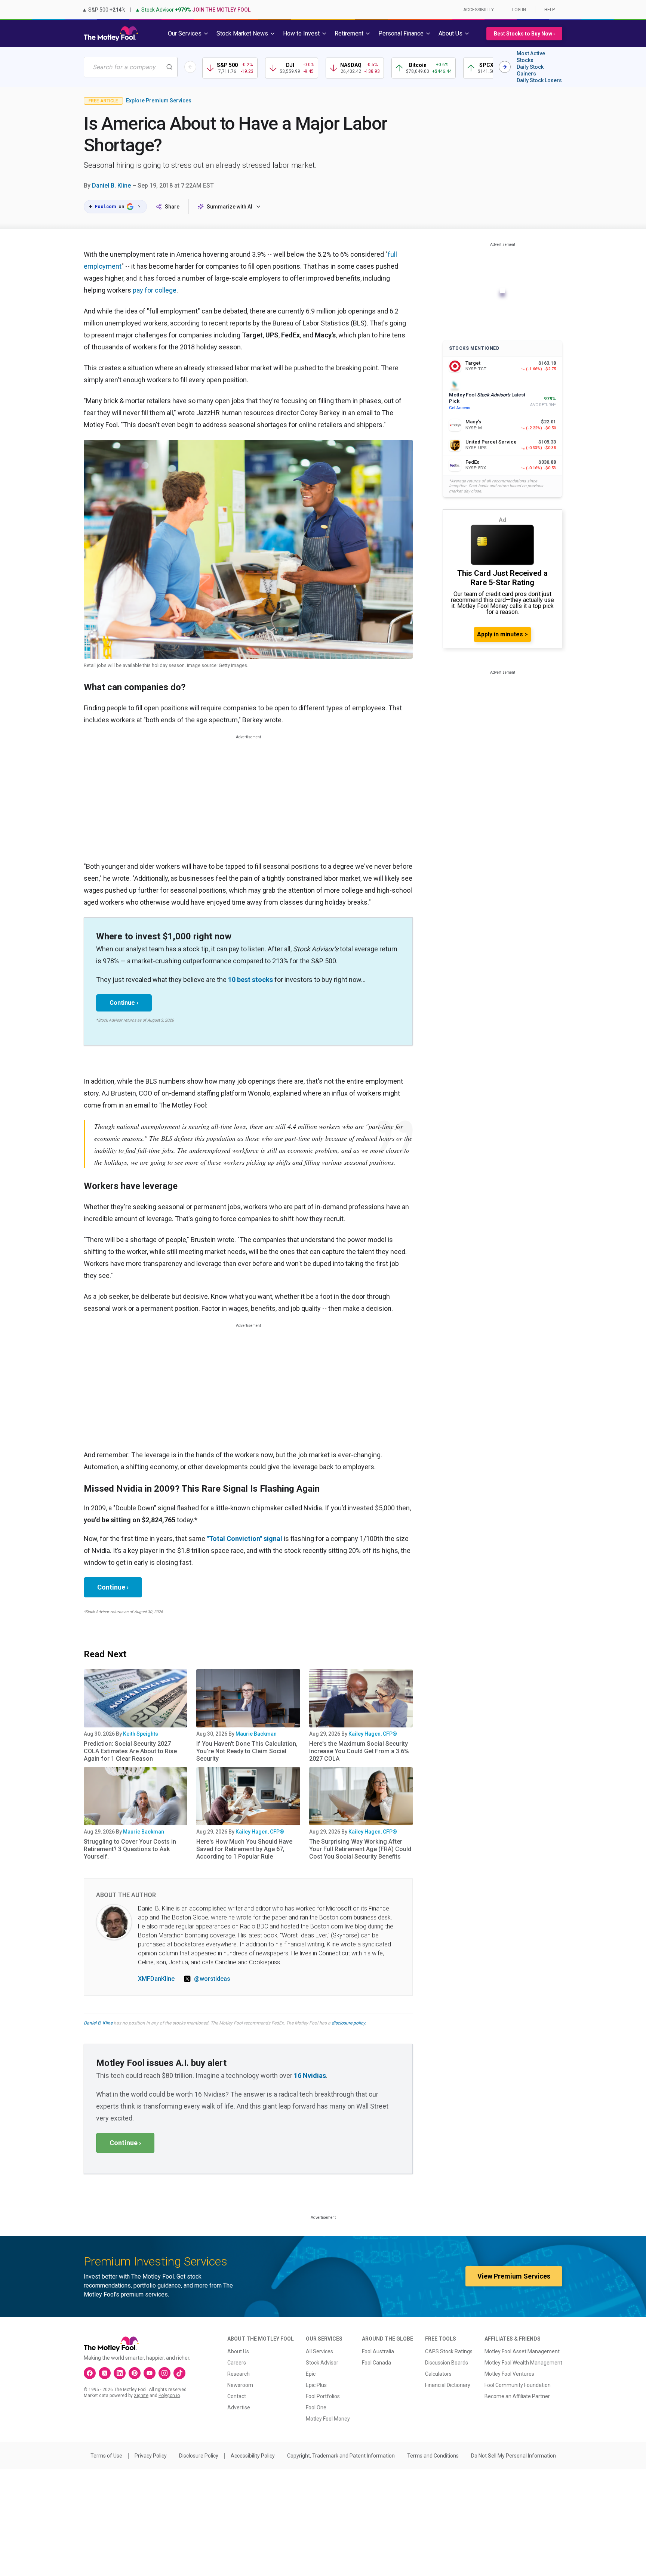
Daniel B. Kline (111, 186)
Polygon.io (169, 2396)
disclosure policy (348, 2023)
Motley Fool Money (328, 2419)
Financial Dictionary (448, 2385)
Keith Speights (141, 1734)
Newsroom (240, 2385)
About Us (238, 2351)
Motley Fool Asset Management (522, 2351)
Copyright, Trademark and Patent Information (341, 2456)
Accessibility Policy (253, 2456)
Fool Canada (376, 2363)
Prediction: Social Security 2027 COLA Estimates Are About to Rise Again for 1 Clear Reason (130, 1751)
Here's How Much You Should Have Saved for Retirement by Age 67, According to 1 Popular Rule (244, 1849)
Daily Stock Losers (539, 80)
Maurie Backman (256, 1734)
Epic (311, 2374)
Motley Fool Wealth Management (523, 2363)
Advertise (239, 2407)
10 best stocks (250, 980)
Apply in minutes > (502, 634)
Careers (237, 2363)
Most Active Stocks (531, 57)
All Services (319, 2351)
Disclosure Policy (199, 2456)
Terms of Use (106, 2456)
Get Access (460, 408)
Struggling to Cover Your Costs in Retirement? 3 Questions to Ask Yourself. (130, 1849)
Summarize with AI (230, 207)
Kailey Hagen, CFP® (373, 1734)
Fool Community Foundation (518, 2385)
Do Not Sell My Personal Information (513, 2456)
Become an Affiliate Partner (517, 2396)
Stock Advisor (322, 2363)
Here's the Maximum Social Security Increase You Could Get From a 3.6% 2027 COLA (359, 1751)
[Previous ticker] (190, 67)
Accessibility (479, 10)
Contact (237, 2396)
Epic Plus (316, 2385)
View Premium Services (514, 2276)
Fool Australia (378, 2351)
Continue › (124, 1003)
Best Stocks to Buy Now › (524, 34)
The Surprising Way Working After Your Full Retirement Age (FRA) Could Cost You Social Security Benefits (360, 1849)
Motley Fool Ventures (509, 2374)
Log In (519, 10)
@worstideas (212, 1979)
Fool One (316, 2407)
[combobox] (131, 67)
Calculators (438, 2374)
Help (550, 10)
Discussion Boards (447, 2363)
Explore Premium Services (159, 101)
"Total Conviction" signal (244, 1539)
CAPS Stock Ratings (449, 2351)
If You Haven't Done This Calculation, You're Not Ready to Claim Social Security (247, 1751)
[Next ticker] (505, 67)
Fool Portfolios (323, 2396)
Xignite (141, 2396)
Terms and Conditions (433, 2456)
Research (239, 2374)
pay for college (155, 290)
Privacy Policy (151, 2456)
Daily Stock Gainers (530, 70)
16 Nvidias (310, 2075)
